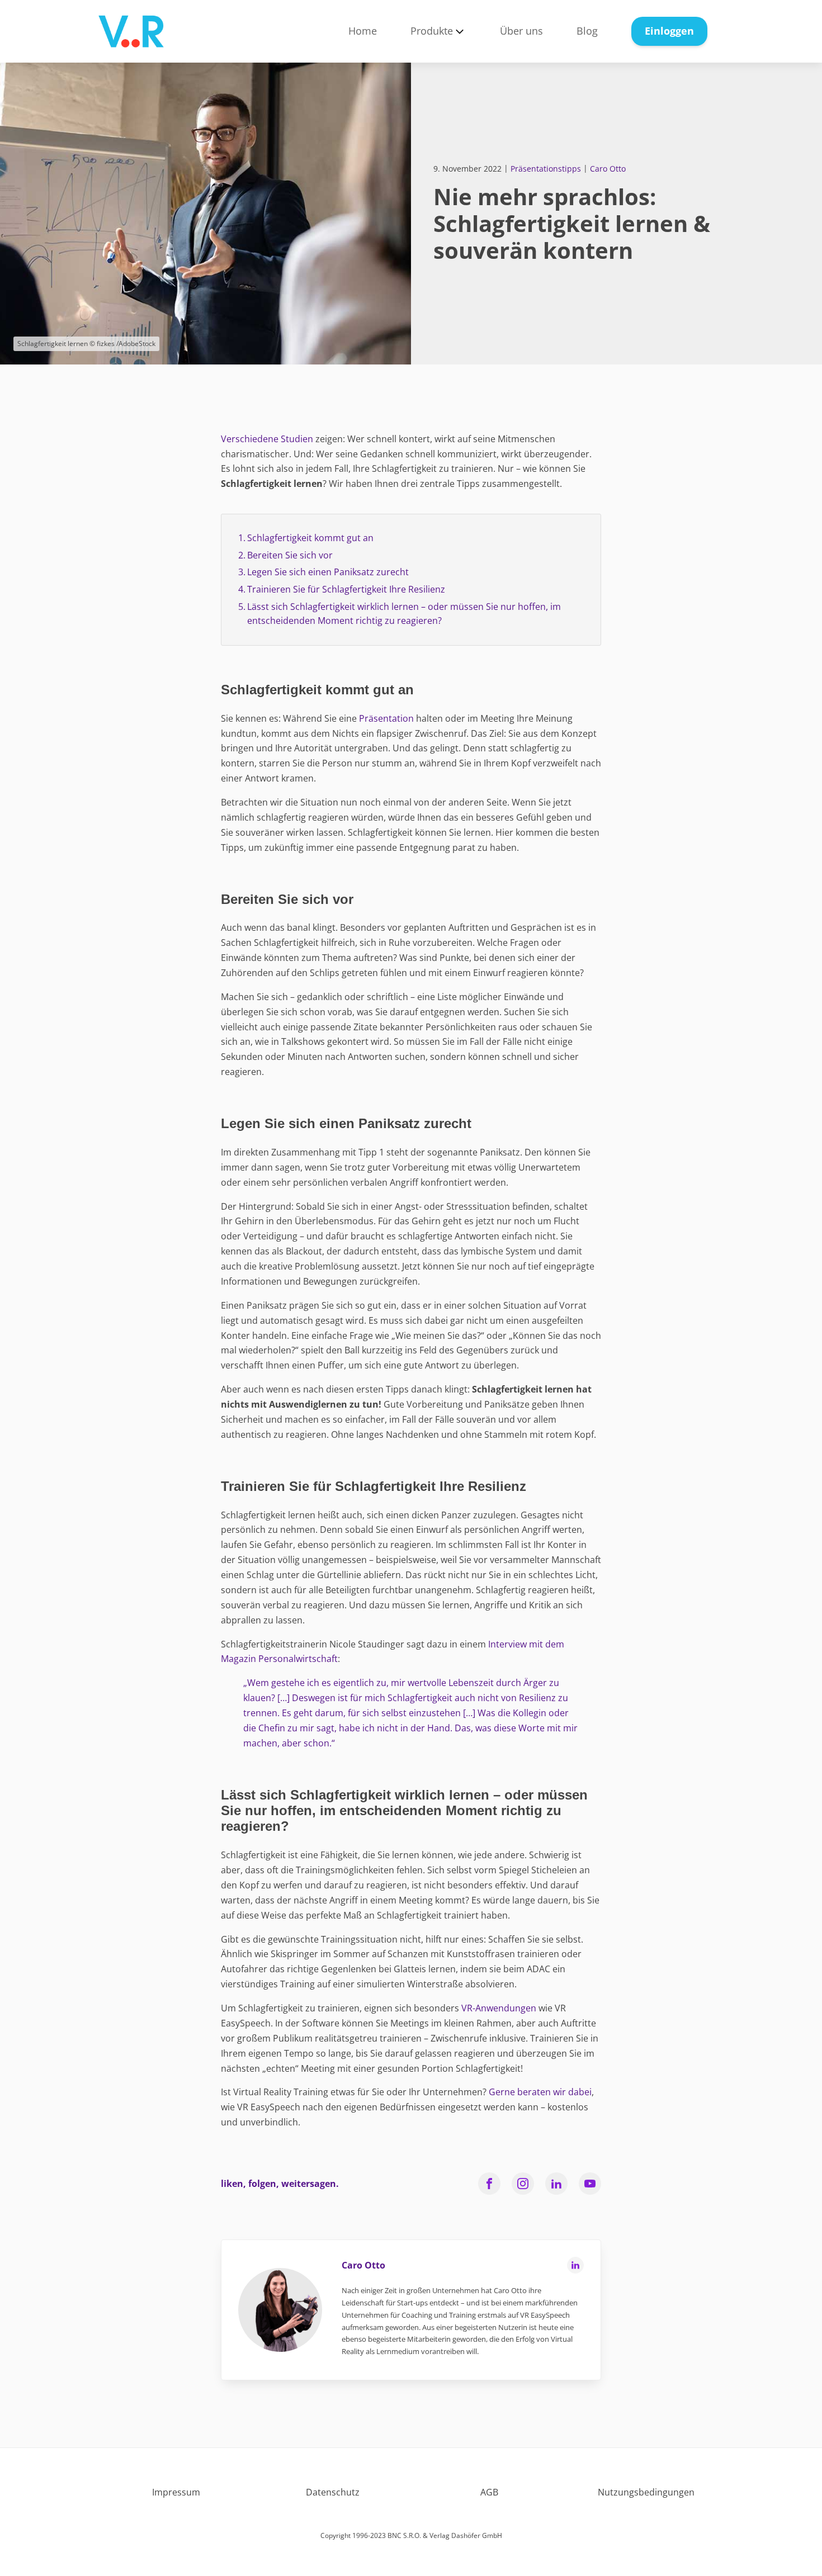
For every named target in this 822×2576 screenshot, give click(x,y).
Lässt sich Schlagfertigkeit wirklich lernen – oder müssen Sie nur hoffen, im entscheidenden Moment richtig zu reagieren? (404, 614)
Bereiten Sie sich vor (290, 555)
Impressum (176, 2492)
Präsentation (386, 718)
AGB (489, 2492)
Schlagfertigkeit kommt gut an (310, 538)
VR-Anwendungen (499, 2008)
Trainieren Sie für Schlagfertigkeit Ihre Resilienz (346, 589)
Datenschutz (333, 2492)
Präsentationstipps (546, 169)
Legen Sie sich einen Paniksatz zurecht (328, 572)
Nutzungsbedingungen (646, 2492)
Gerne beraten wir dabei (540, 2092)
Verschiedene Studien (267, 439)
